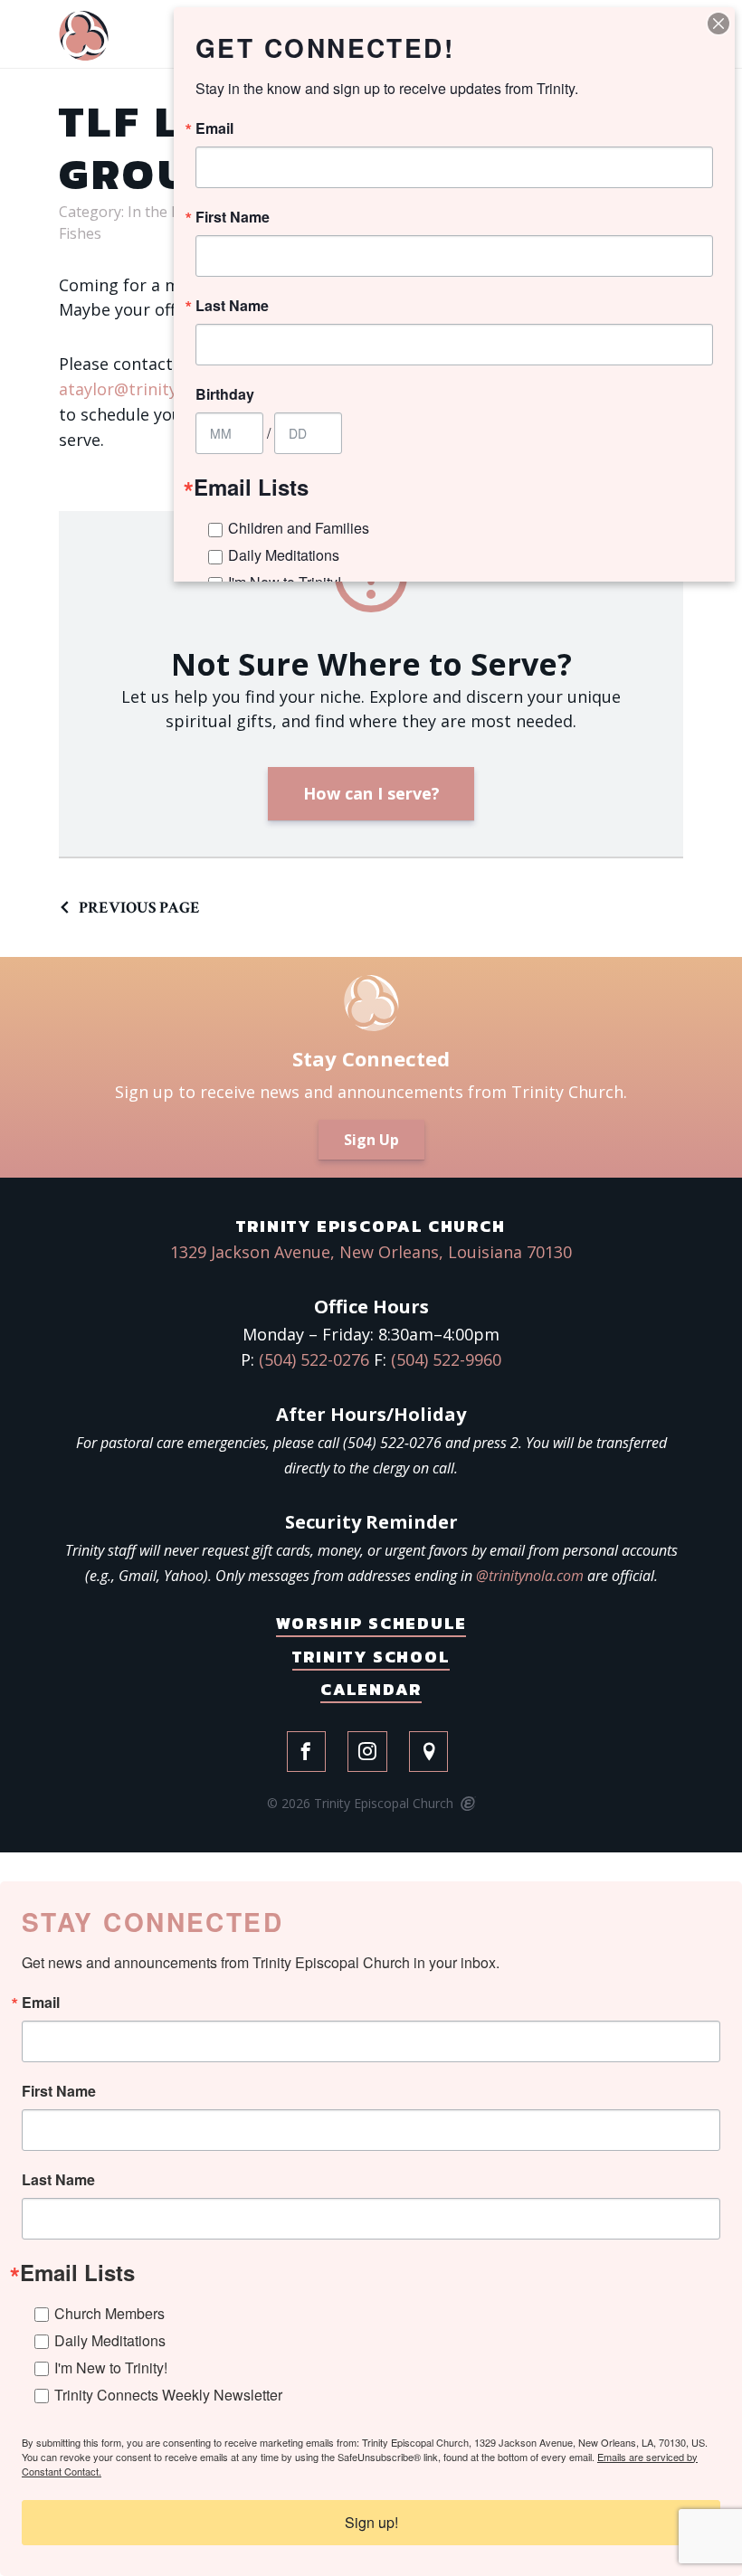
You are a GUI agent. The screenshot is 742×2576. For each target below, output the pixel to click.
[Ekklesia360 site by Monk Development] (466, 1804)
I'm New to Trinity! (111, 2368)
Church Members (109, 2313)
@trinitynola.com (530, 1576)
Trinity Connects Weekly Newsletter (168, 2395)
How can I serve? (371, 793)
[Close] (718, 24)
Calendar (371, 1689)
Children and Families (299, 528)
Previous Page (139, 908)
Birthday (225, 394)
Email (41, 2003)
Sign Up (371, 1140)
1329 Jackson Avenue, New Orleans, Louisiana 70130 (371, 1252)
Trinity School (371, 1657)
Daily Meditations (110, 2340)
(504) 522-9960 (446, 1359)
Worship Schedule (371, 1623)
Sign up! (371, 2522)
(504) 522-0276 (314, 1359)
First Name (59, 2091)
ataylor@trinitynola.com (153, 389)
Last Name (58, 2180)
